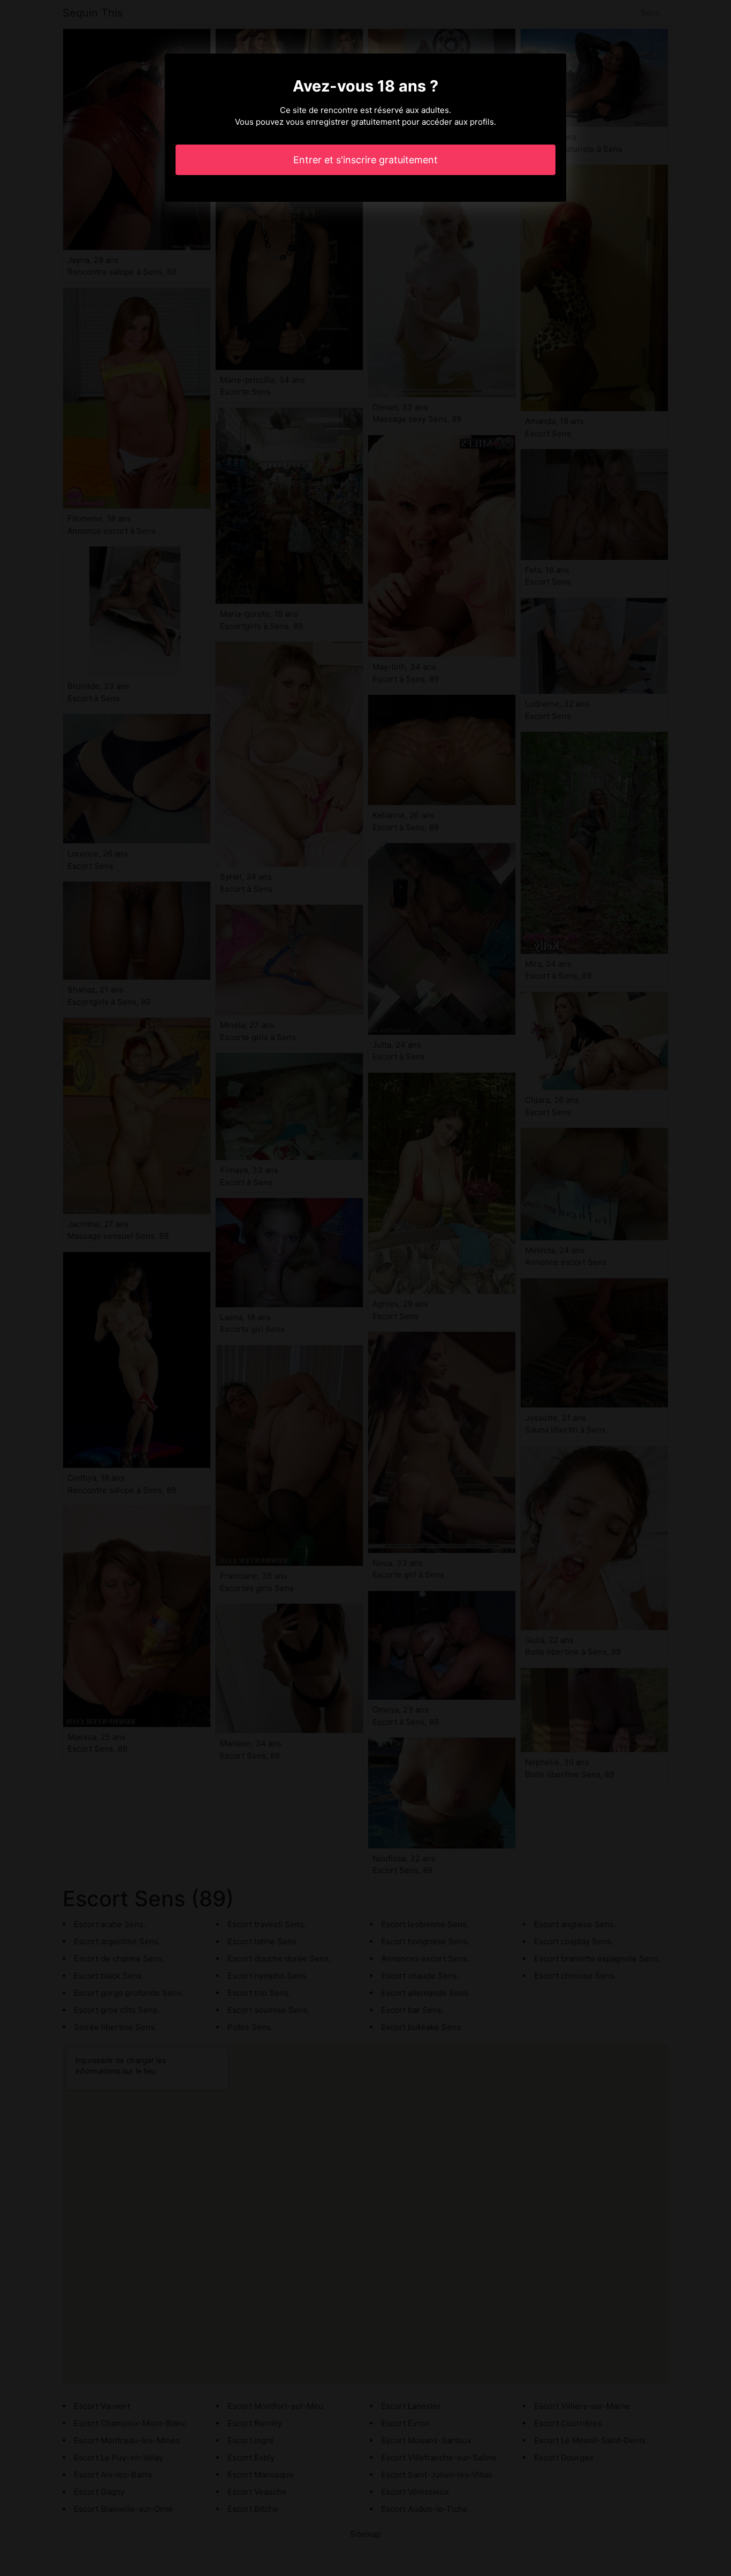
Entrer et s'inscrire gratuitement (365, 160)
